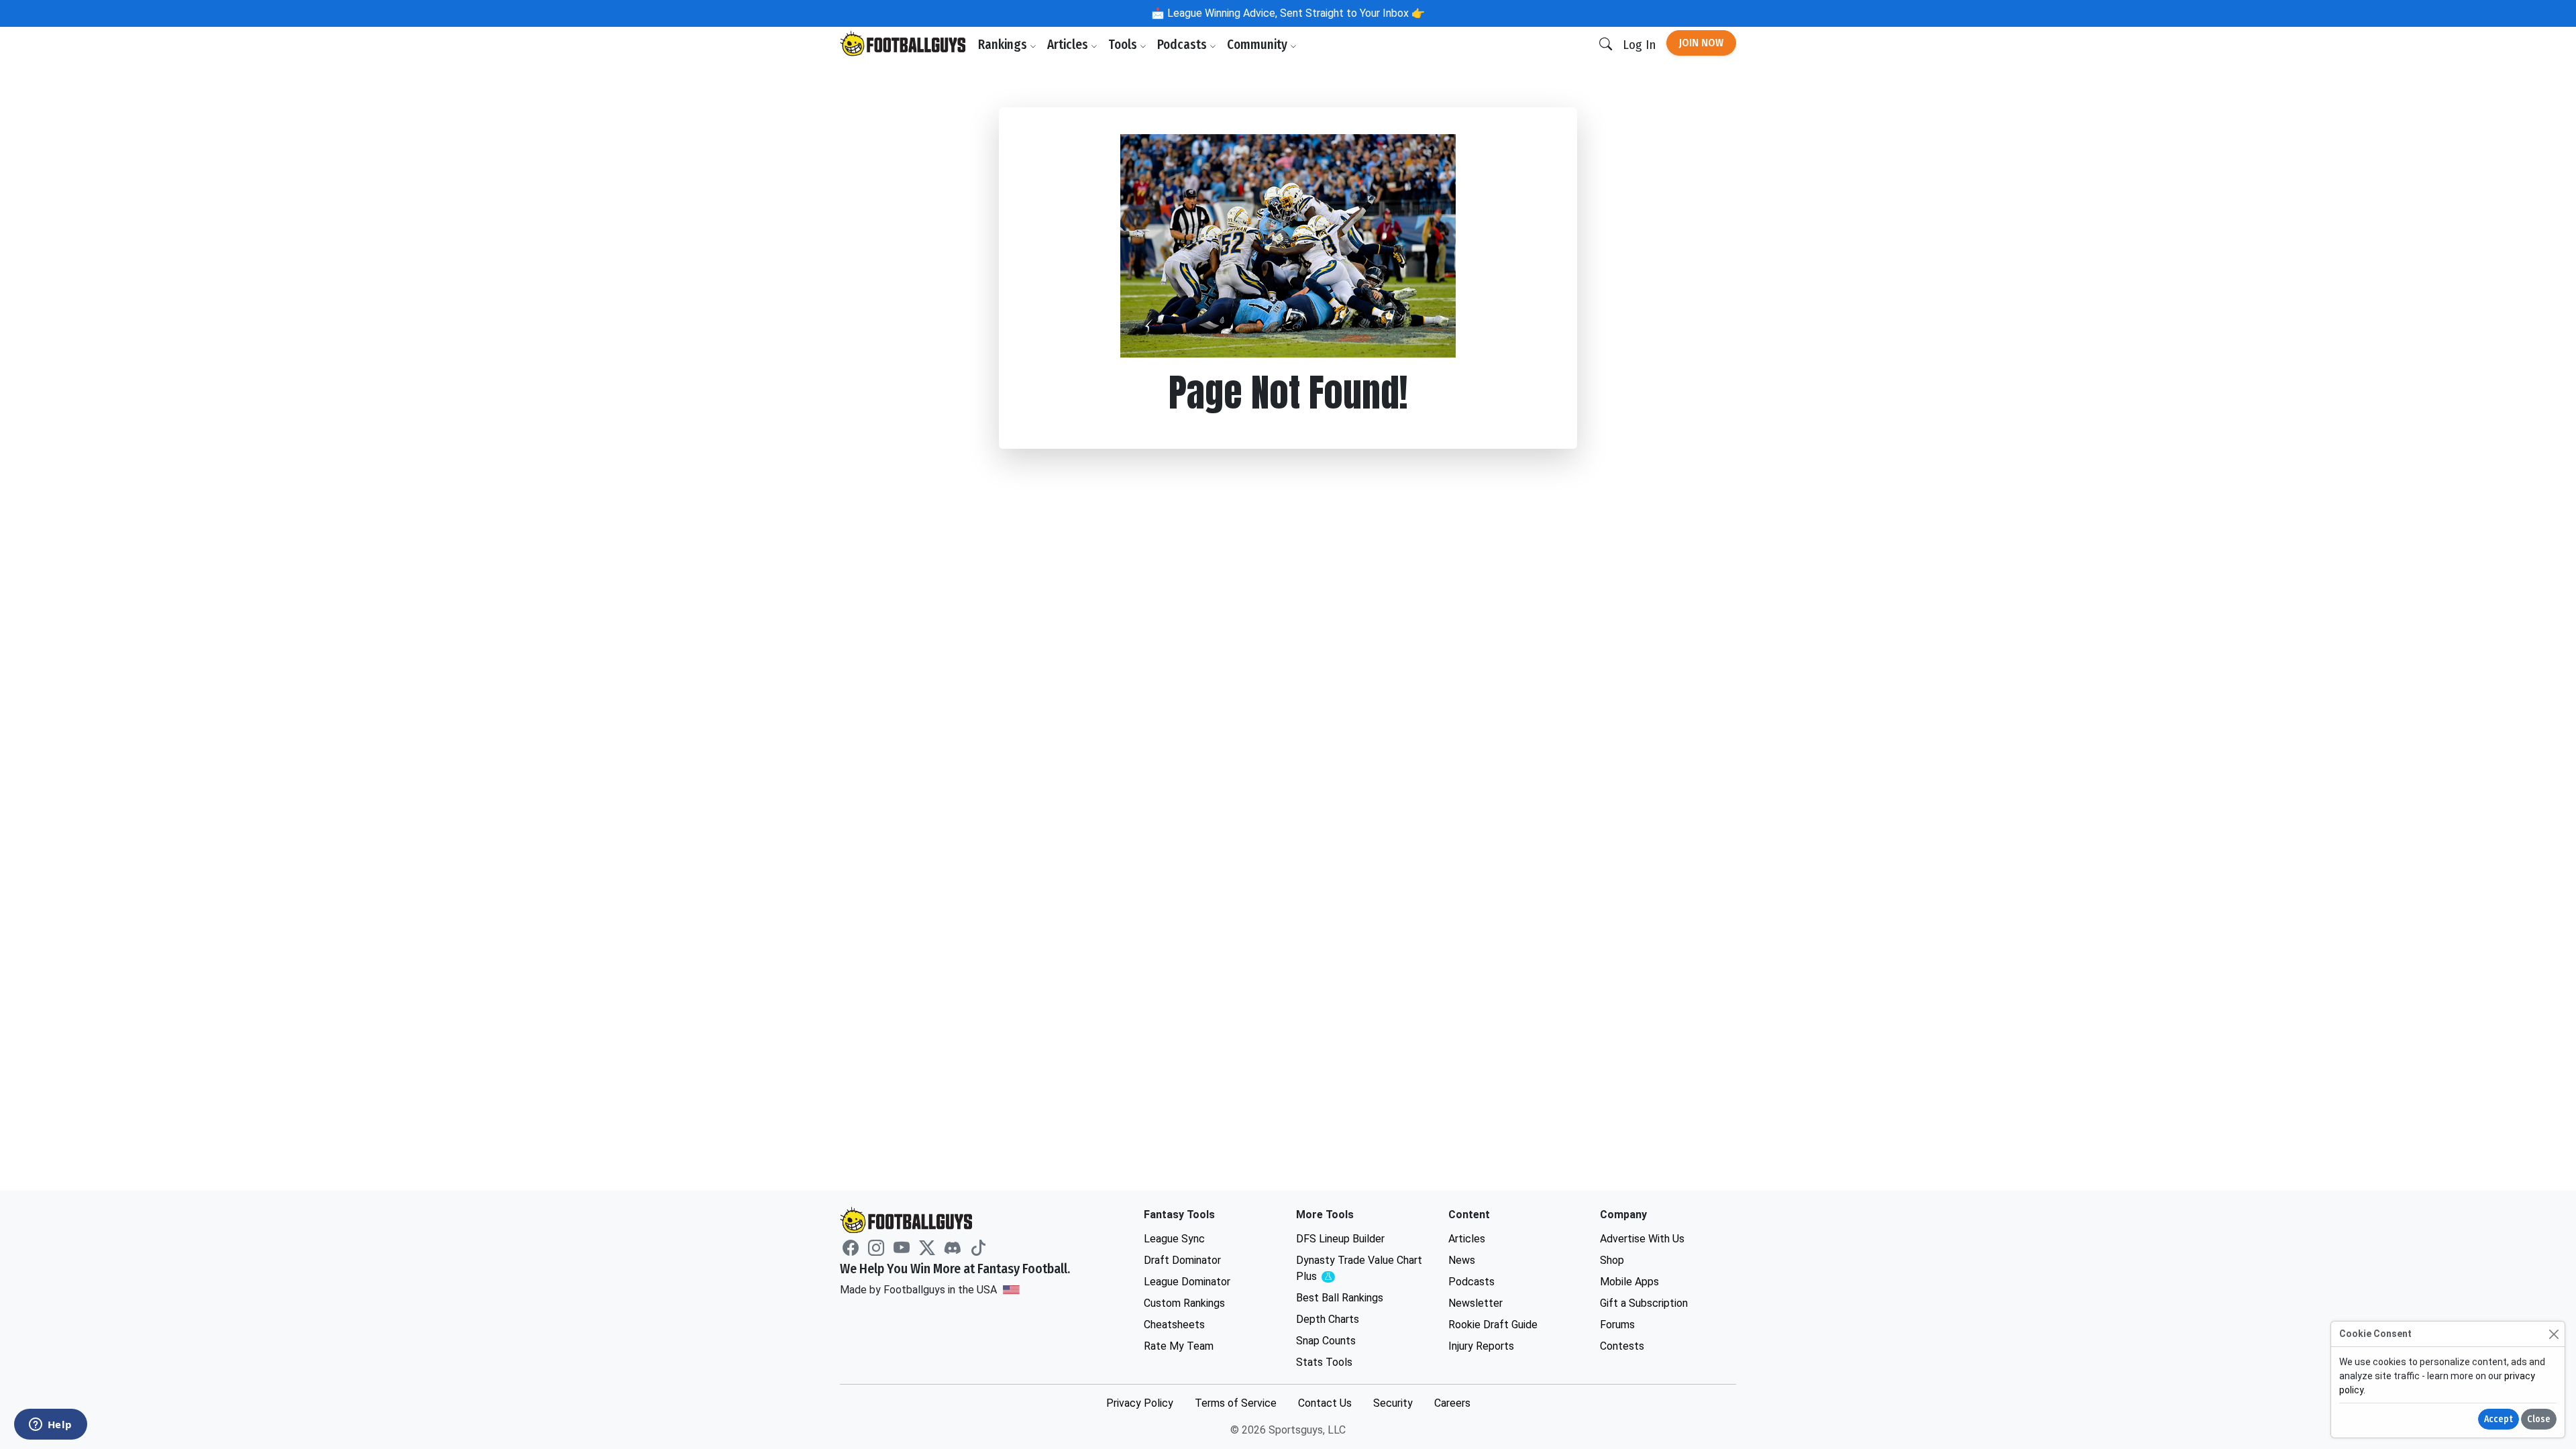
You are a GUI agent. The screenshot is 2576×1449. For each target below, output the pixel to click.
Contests (1622, 1346)
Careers (1452, 1403)
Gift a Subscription (1644, 1303)
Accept (2499, 1419)
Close (2539, 1419)
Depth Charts (1328, 1319)
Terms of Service (1236, 1403)
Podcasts (1183, 45)
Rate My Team (1179, 1346)
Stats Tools (1324, 1362)
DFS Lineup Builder (1340, 1239)
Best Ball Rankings (1340, 1298)
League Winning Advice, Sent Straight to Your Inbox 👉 (1295, 13)
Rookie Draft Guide (1493, 1325)
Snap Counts (1326, 1341)
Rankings (1004, 45)
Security (1393, 1403)
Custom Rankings (1184, 1303)
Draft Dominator (1182, 1260)
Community (1258, 45)
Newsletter (1475, 1303)
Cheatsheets (1174, 1325)
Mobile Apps (1629, 1282)
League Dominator (1187, 1282)
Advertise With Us (1642, 1239)
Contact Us (1325, 1403)
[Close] (2554, 1334)
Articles (1069, 45)
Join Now (1701, 43)
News (1462, 1260)
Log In (1639, 45)
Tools (1124, 45)
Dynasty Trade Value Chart (1359, 1269)
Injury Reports (1481, 1346)
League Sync (1174, 1239)
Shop (1612, 1260)
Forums (1617, 1325)
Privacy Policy (1140, 1403)
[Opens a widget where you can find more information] (50, 1426)
